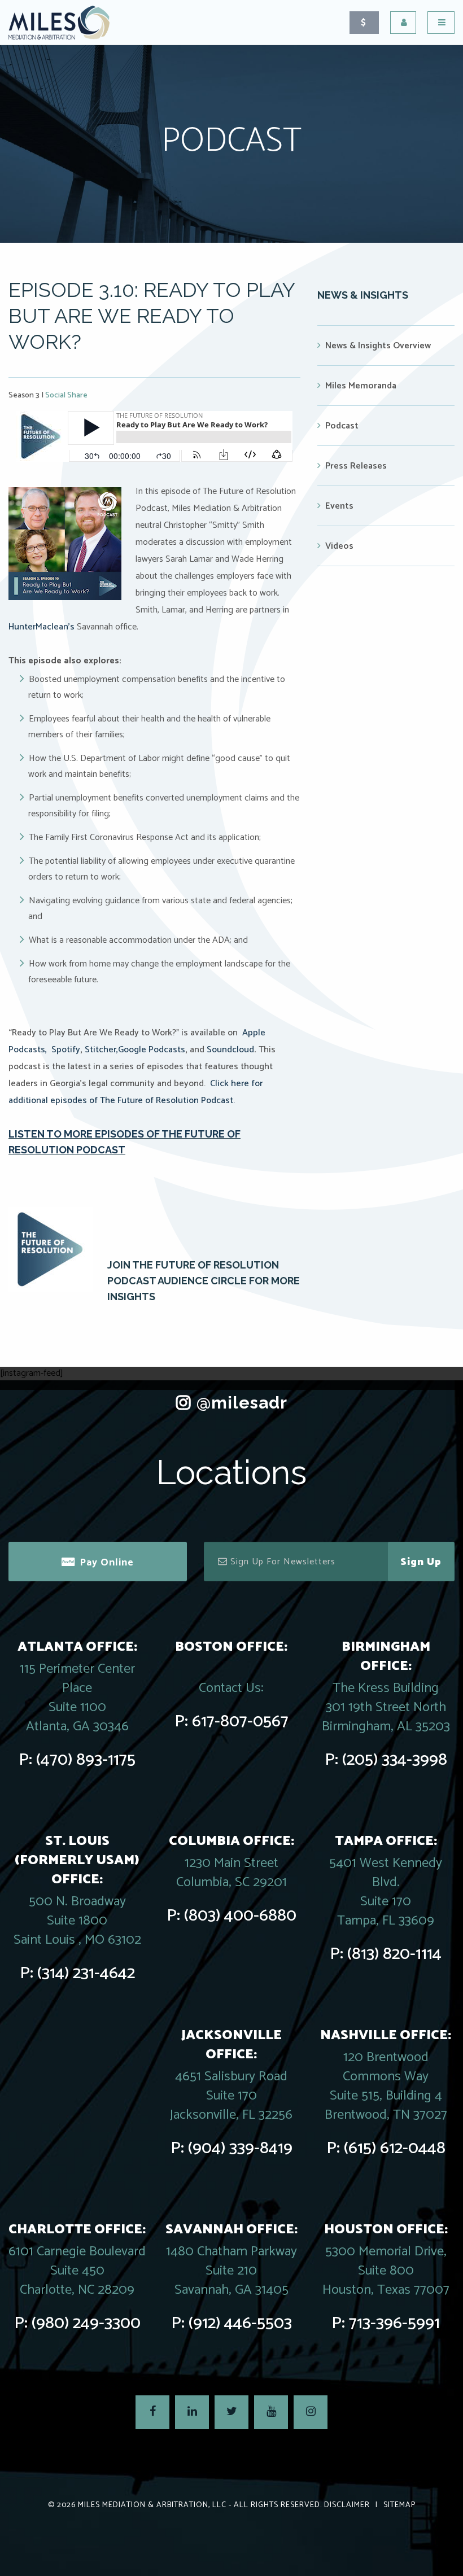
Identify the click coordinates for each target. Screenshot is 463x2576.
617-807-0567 (240, 1722)
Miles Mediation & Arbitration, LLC (152, 2505)
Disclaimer (347, 2505)
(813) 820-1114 (394, 1954)
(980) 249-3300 (86, 2323)
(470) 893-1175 (86, 1760)
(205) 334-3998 (395, 1760)
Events (339, 506)
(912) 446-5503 (240, 2323)
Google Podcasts (152, 1050)
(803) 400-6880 (240, 1916)
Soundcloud (230, 1050)
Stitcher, (101, 1050)
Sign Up (421, 1562)
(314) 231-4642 (86, 1973)
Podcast (342, 426)
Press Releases (356, 466)
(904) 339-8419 (240, 2148)
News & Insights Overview (378, 346)
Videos (339, 546)
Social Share (66, 395)
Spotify (66, 1050)
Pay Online (107, 1563)
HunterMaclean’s (42, 627)
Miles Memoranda (361, 386)
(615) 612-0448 (395, 2148)
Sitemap (399, 2505)
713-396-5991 (394, 2323)
